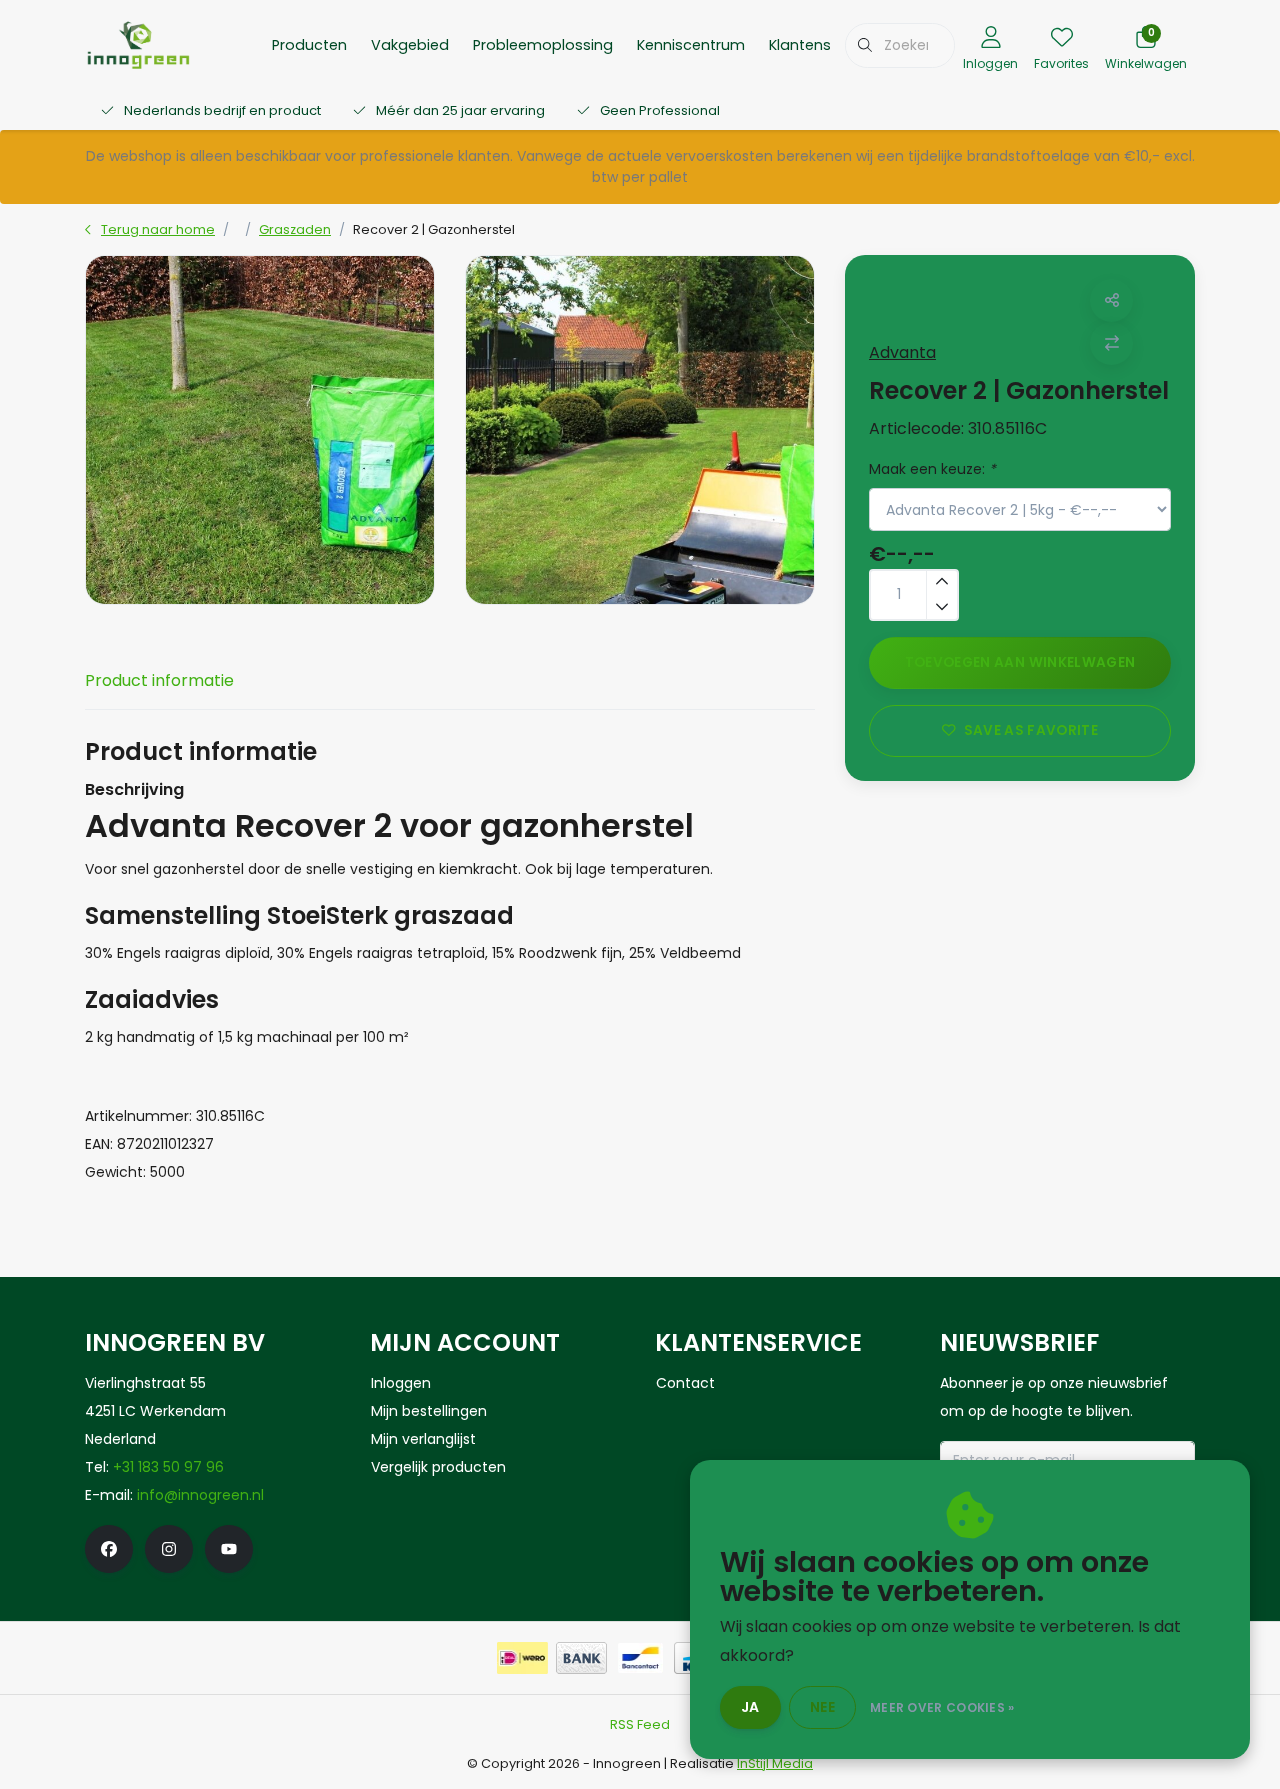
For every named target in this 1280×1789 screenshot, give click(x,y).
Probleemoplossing (543, 45)
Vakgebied (410, 45)
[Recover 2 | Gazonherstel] (260, 430)
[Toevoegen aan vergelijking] (1111, 343)
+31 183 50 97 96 (168, 1467)
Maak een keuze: (932, 469)
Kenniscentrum (691, 45)
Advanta (902, 352)
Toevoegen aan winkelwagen (1020, 662)
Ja (750, 1707)
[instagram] (169, 1549)
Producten (309, 45)
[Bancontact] (640, 1658)
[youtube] (229, 1549)
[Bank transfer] (581, 1658)
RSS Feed (640, 1724)
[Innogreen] (138, 43)
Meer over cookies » (942, 1707)
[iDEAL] (522, 1658)
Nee (822, 1707)
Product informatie (159, 680)
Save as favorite (1031, 730)
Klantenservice (821, 45)
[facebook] (109, 1549)
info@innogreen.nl (200, 1495)
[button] (1111, 300)
